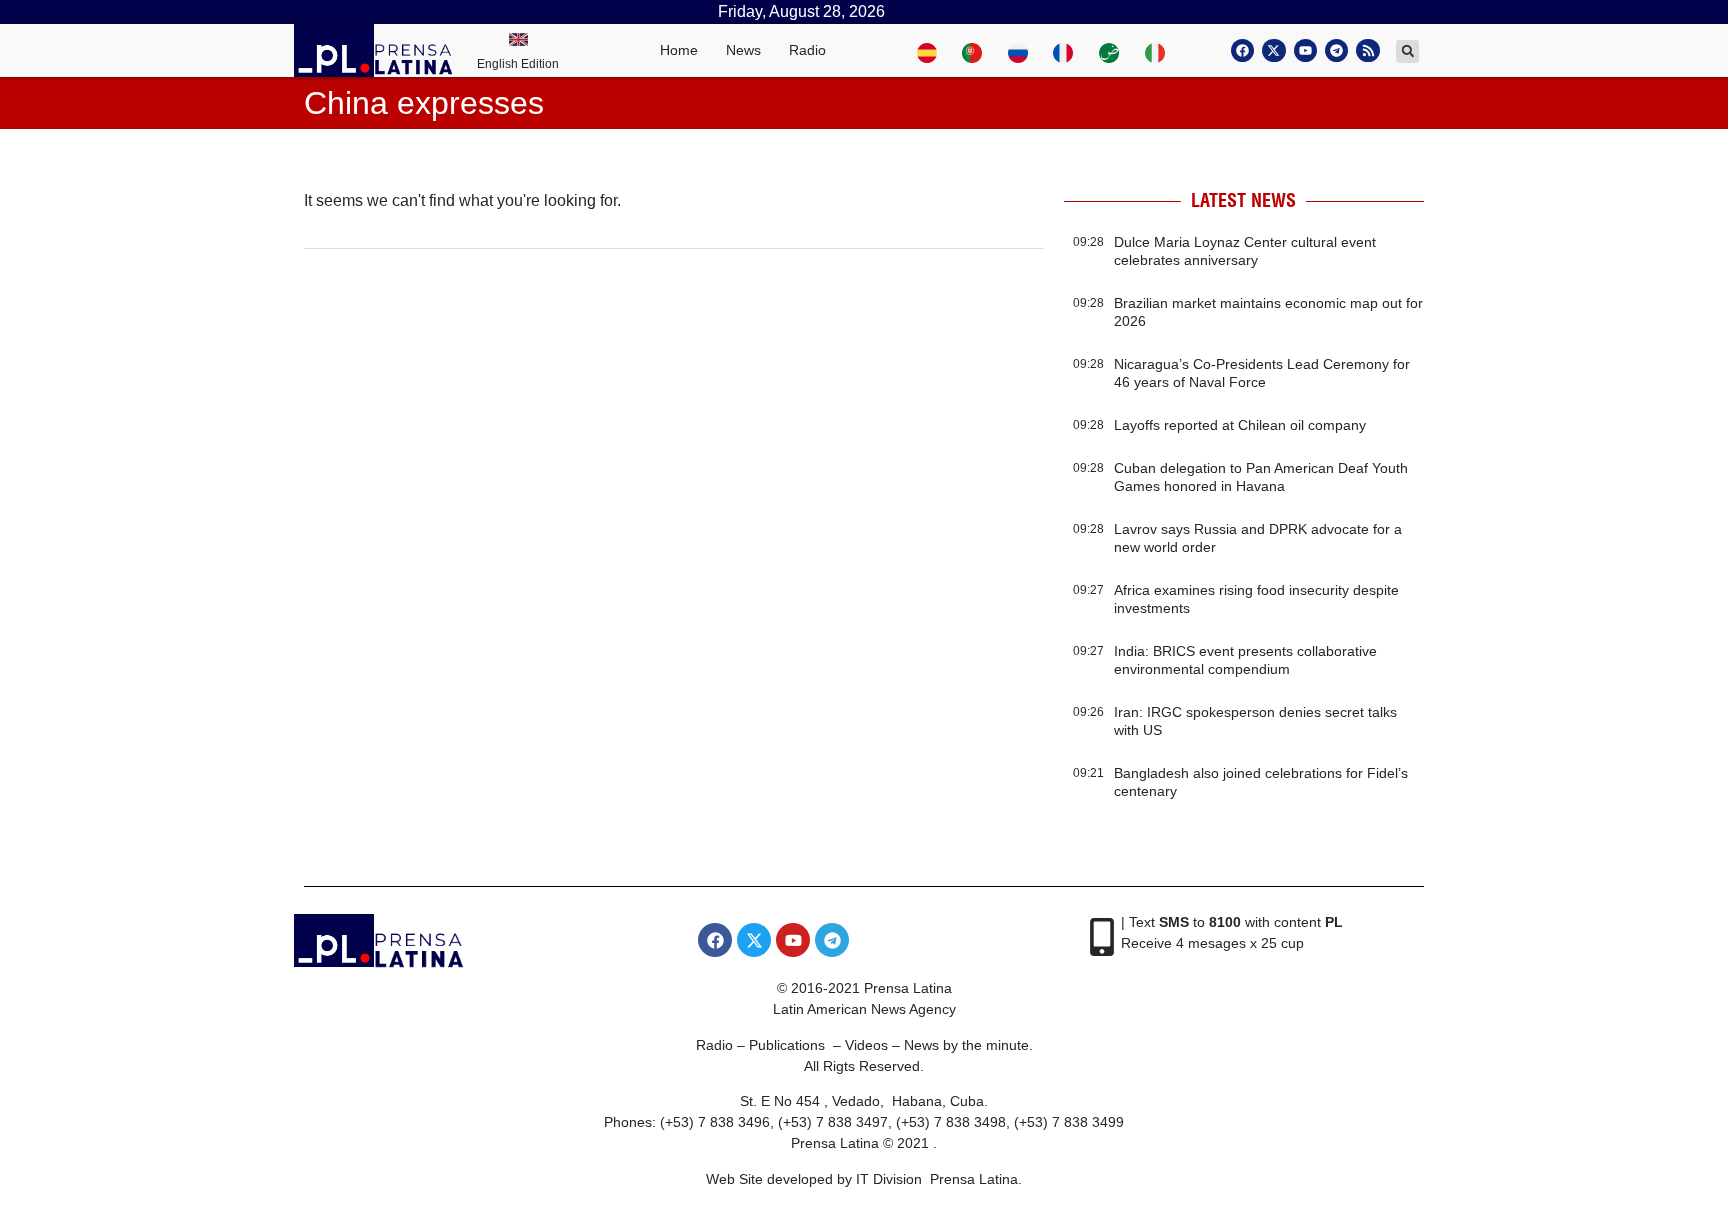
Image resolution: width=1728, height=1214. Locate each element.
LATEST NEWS (1243, 200)
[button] (1407, 51)
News (743, 50)
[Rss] (1367, 50)
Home (679, 50)
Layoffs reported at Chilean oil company (1240, 425)
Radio (807, 50)
